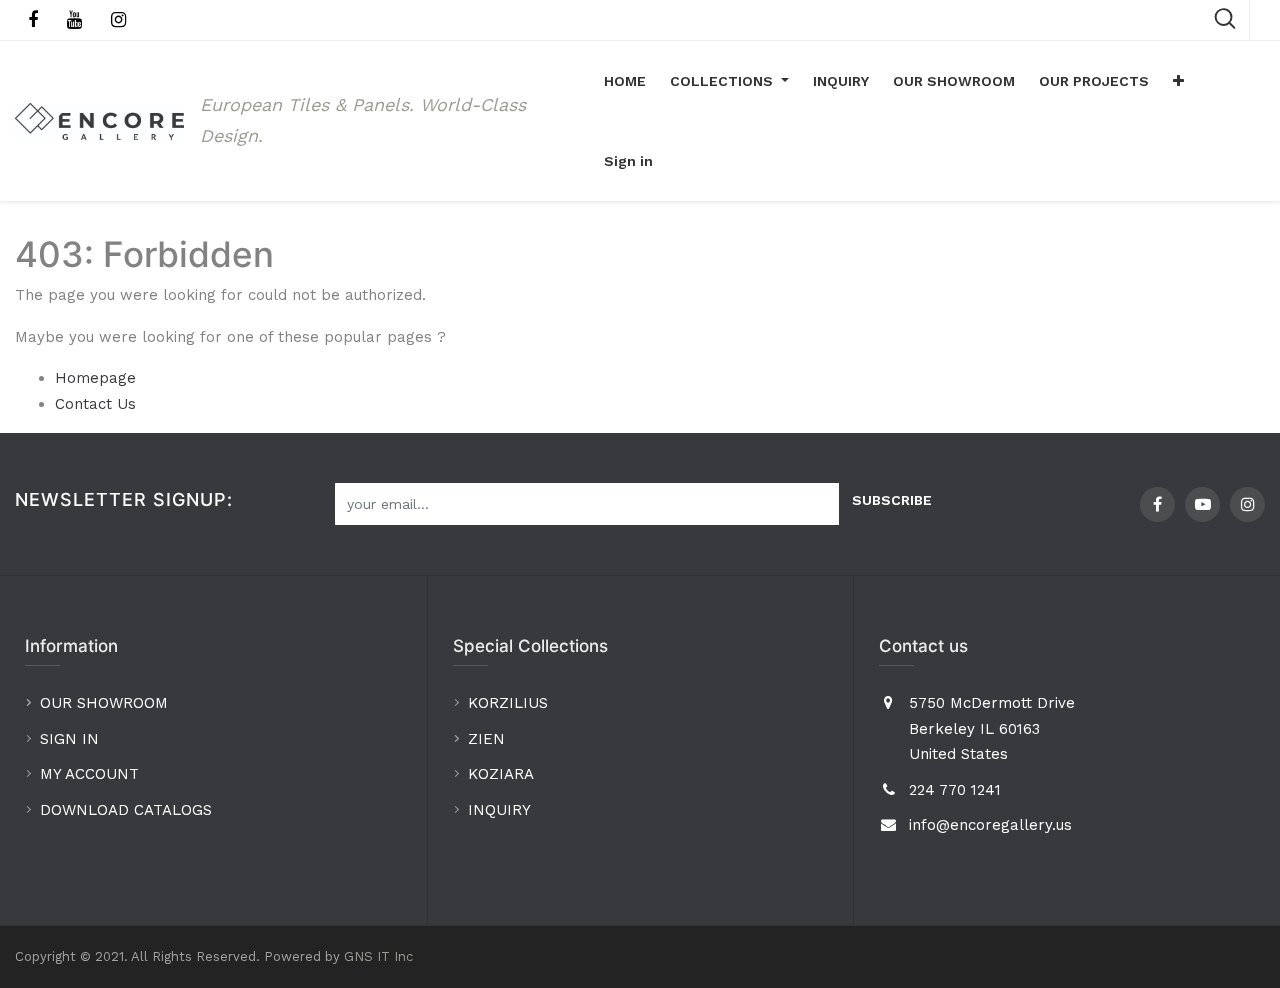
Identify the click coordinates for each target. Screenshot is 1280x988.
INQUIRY (499, 810)
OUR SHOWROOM (104, 703)
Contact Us (95, 404)
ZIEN (486, 739)
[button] (1178, 81)
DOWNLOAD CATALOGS (128, 810)
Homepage (95, 378)
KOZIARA (501, 774)
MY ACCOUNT (92, 774)
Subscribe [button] (892, 500)
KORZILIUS (508, 703)
